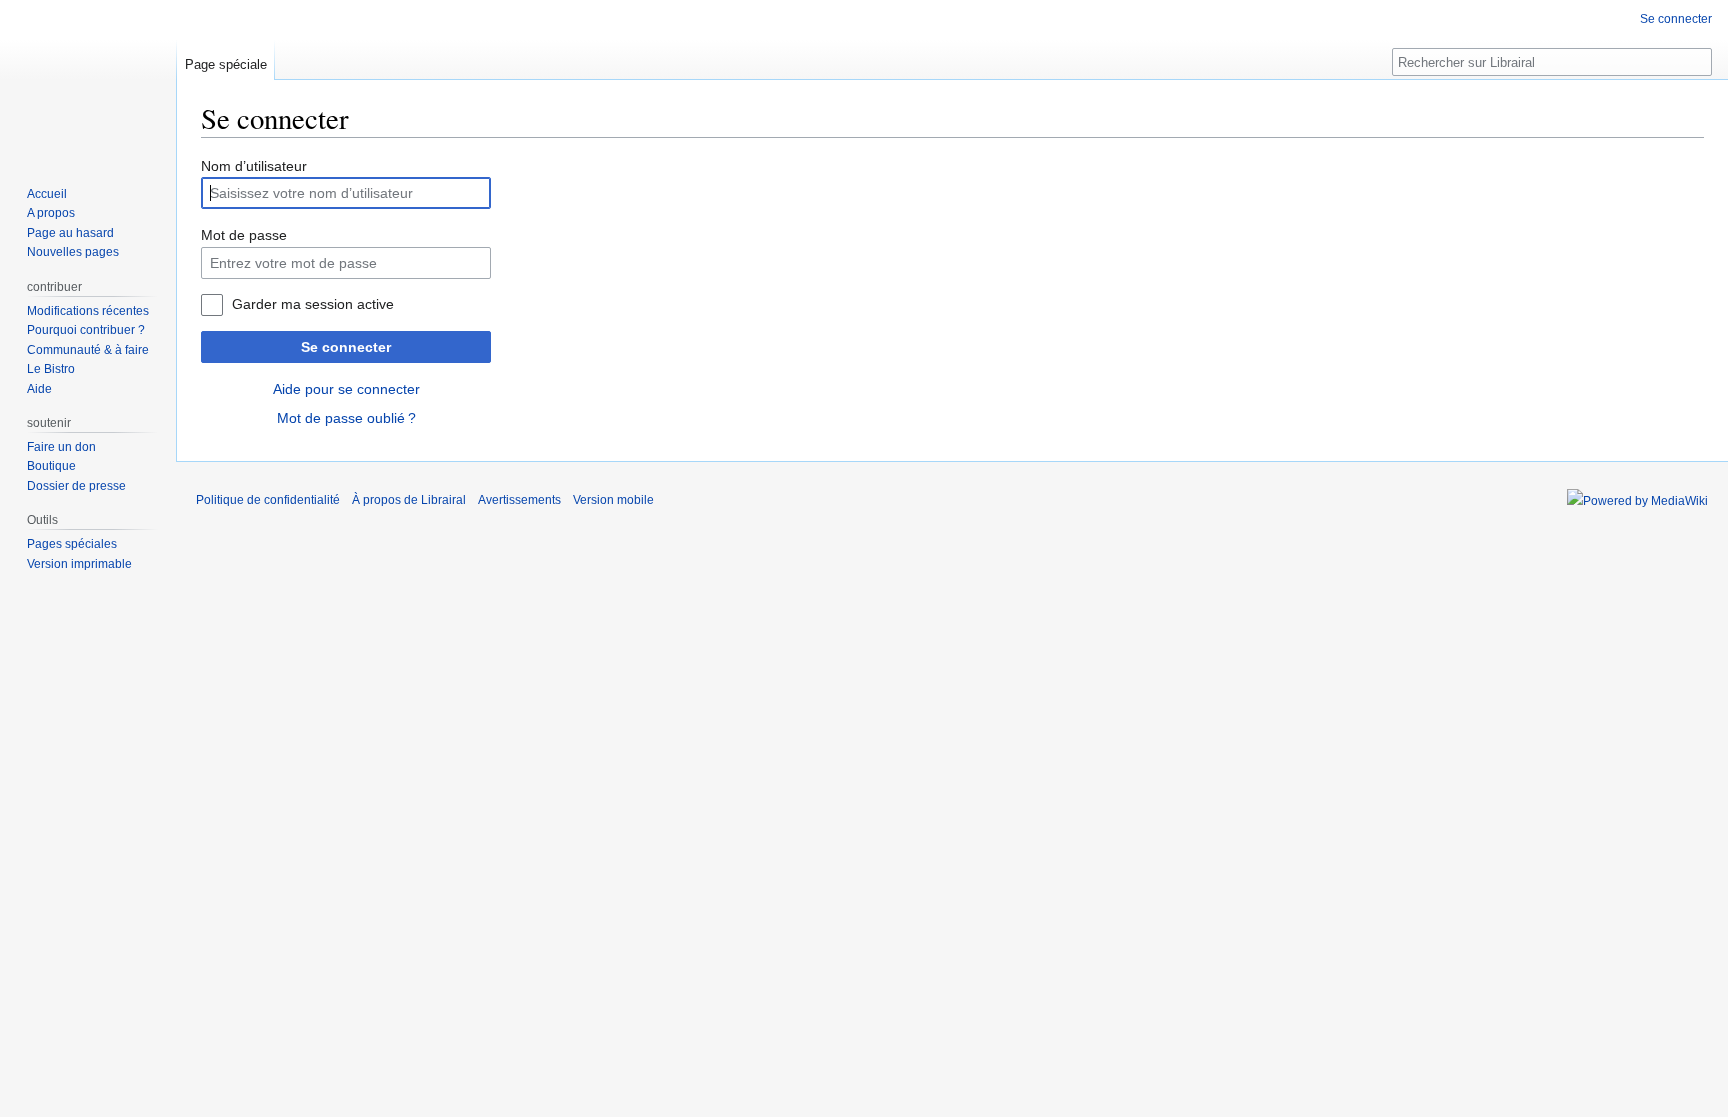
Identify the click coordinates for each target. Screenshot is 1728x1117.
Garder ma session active (313, 304)
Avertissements (519, 500)
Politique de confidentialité (268, 500)
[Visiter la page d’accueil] (88, 80)
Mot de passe (244, 235)
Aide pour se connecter (346, 389)
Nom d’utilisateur (254, 166)
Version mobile (613, 500)
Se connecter (346, 347)
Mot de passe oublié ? (346, 418)
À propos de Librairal (409, 500)
